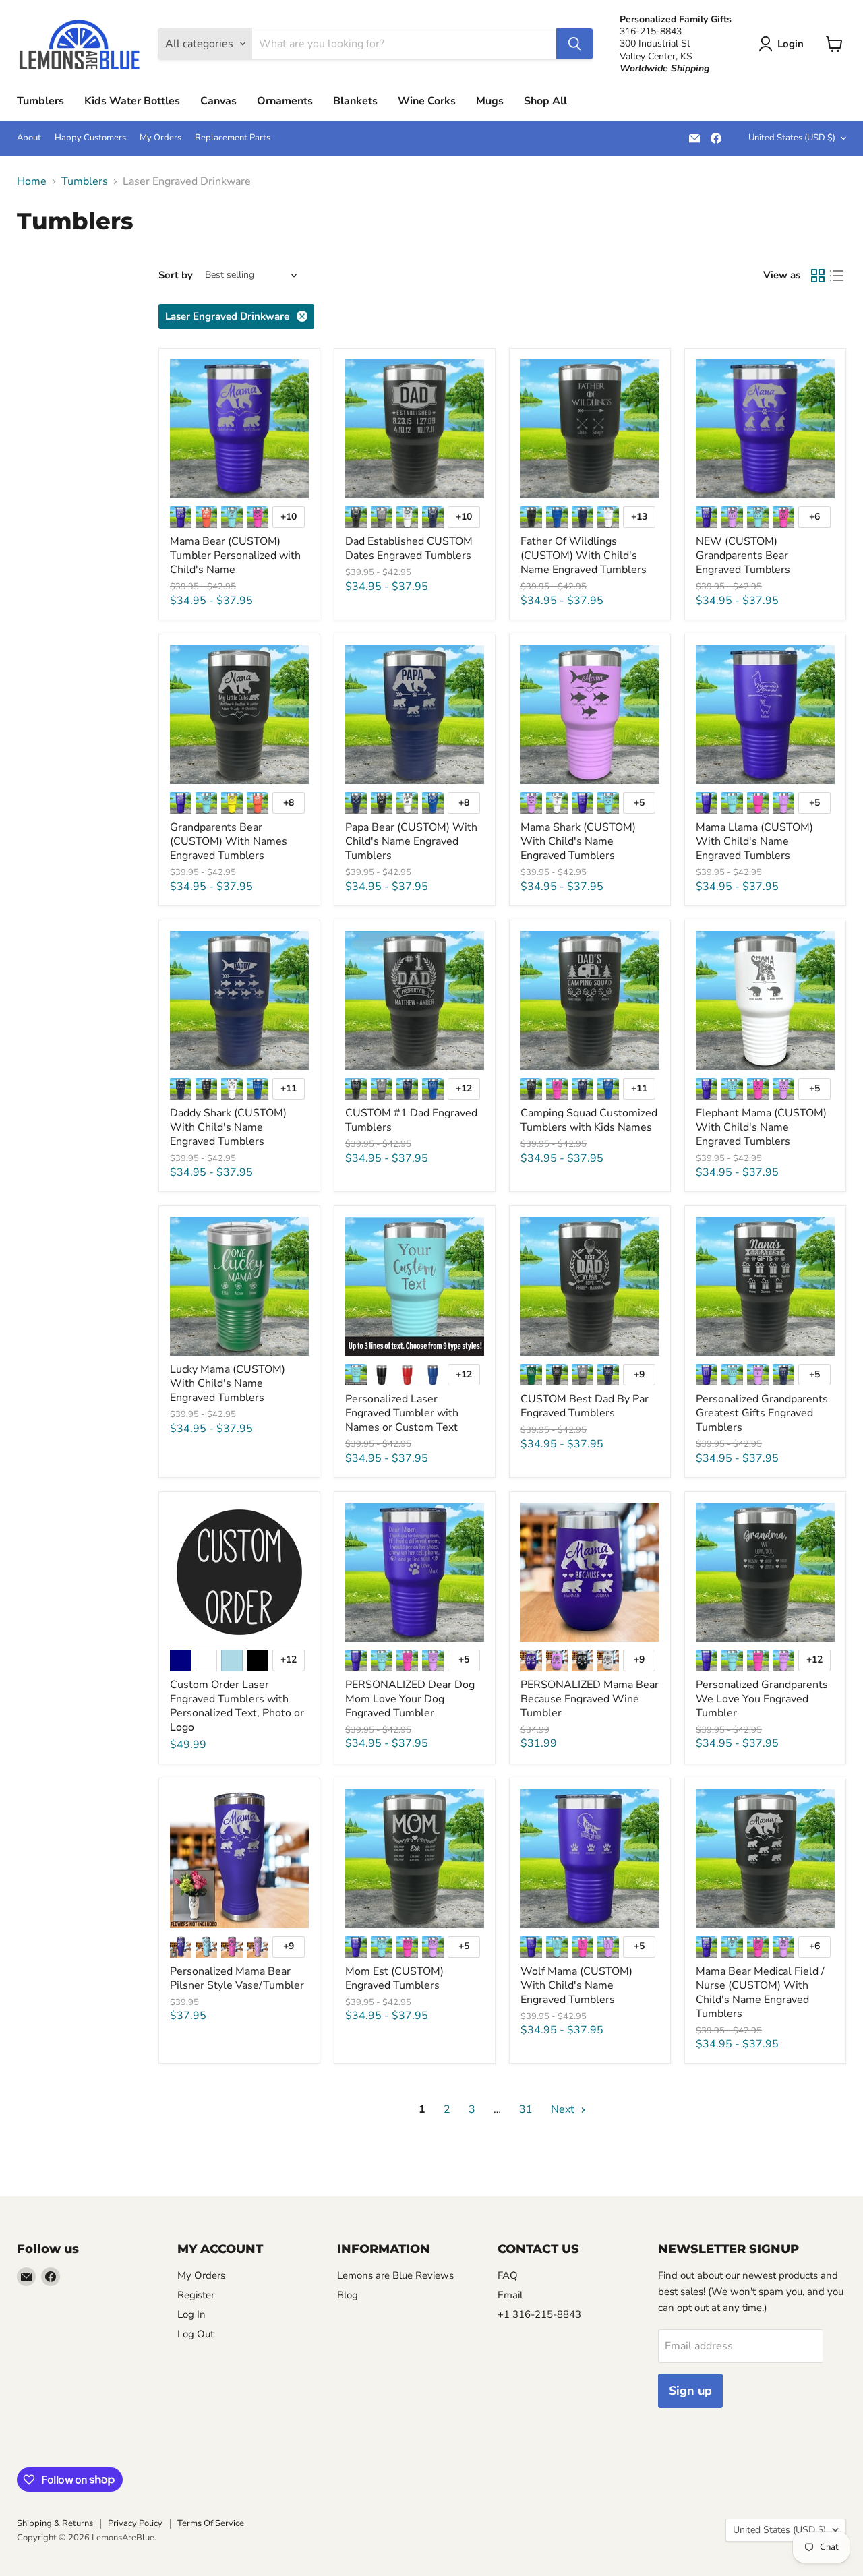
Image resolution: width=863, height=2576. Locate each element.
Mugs (490, 101)
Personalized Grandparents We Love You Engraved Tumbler (762, 1699)
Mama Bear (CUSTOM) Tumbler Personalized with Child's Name (235, 556)
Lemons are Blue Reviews (395, 2275)
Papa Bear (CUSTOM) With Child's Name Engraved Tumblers (411, 841)
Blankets (355, 101)
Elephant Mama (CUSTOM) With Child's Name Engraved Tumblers (761, 1127)
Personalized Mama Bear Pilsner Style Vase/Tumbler (237, 1978)
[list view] (837, 276)
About (29, 138)
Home (32, 181)
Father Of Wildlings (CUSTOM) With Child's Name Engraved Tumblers (584, 556)
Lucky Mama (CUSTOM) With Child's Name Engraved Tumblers (228, 1383)
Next (564, 2109)
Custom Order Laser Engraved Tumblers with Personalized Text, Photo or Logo (237, 1706)
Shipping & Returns (55, 2523)
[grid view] (818, 276)
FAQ (508, 2275)
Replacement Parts (233, 138)
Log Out (196, 2334)
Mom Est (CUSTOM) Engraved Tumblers (394, 1978)
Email (510, 2295)
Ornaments (285, 101)
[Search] (574, 44)
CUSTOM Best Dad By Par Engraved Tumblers (585, 1406)
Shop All (545, 101)
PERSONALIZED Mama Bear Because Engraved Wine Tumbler (590, 1699)
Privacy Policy (135, 2523)
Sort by (176, 275)
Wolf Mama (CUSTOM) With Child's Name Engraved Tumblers (576, 1985)
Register (196, 2295)
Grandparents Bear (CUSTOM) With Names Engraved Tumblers (229, 841)
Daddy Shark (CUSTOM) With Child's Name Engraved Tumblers (228, 1127)
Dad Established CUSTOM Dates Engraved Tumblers (409, 548)
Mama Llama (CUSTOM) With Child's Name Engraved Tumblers (754, 841)
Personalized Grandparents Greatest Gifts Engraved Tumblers (762, 1413)
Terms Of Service (211, 2523)
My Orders (160, 138)
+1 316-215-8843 (539, 2314)
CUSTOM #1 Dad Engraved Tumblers (411, 1120)
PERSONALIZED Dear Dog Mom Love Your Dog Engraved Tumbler (410, 1699)
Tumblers (40, 101)
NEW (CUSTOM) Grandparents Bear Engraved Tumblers (743, 556)
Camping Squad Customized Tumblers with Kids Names (589, 1120)
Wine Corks (427, 101)
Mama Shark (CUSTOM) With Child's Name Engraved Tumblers (578, 841)
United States (792, 138)
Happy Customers (90, 138)
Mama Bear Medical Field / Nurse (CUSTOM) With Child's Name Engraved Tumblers (760, 1993)
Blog (348, 2295)
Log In (191, 2314)
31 (526, 2109)
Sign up (690, 2391)
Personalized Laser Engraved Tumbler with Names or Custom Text (402, 1413)
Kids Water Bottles (132, 101)
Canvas (218, 101)
